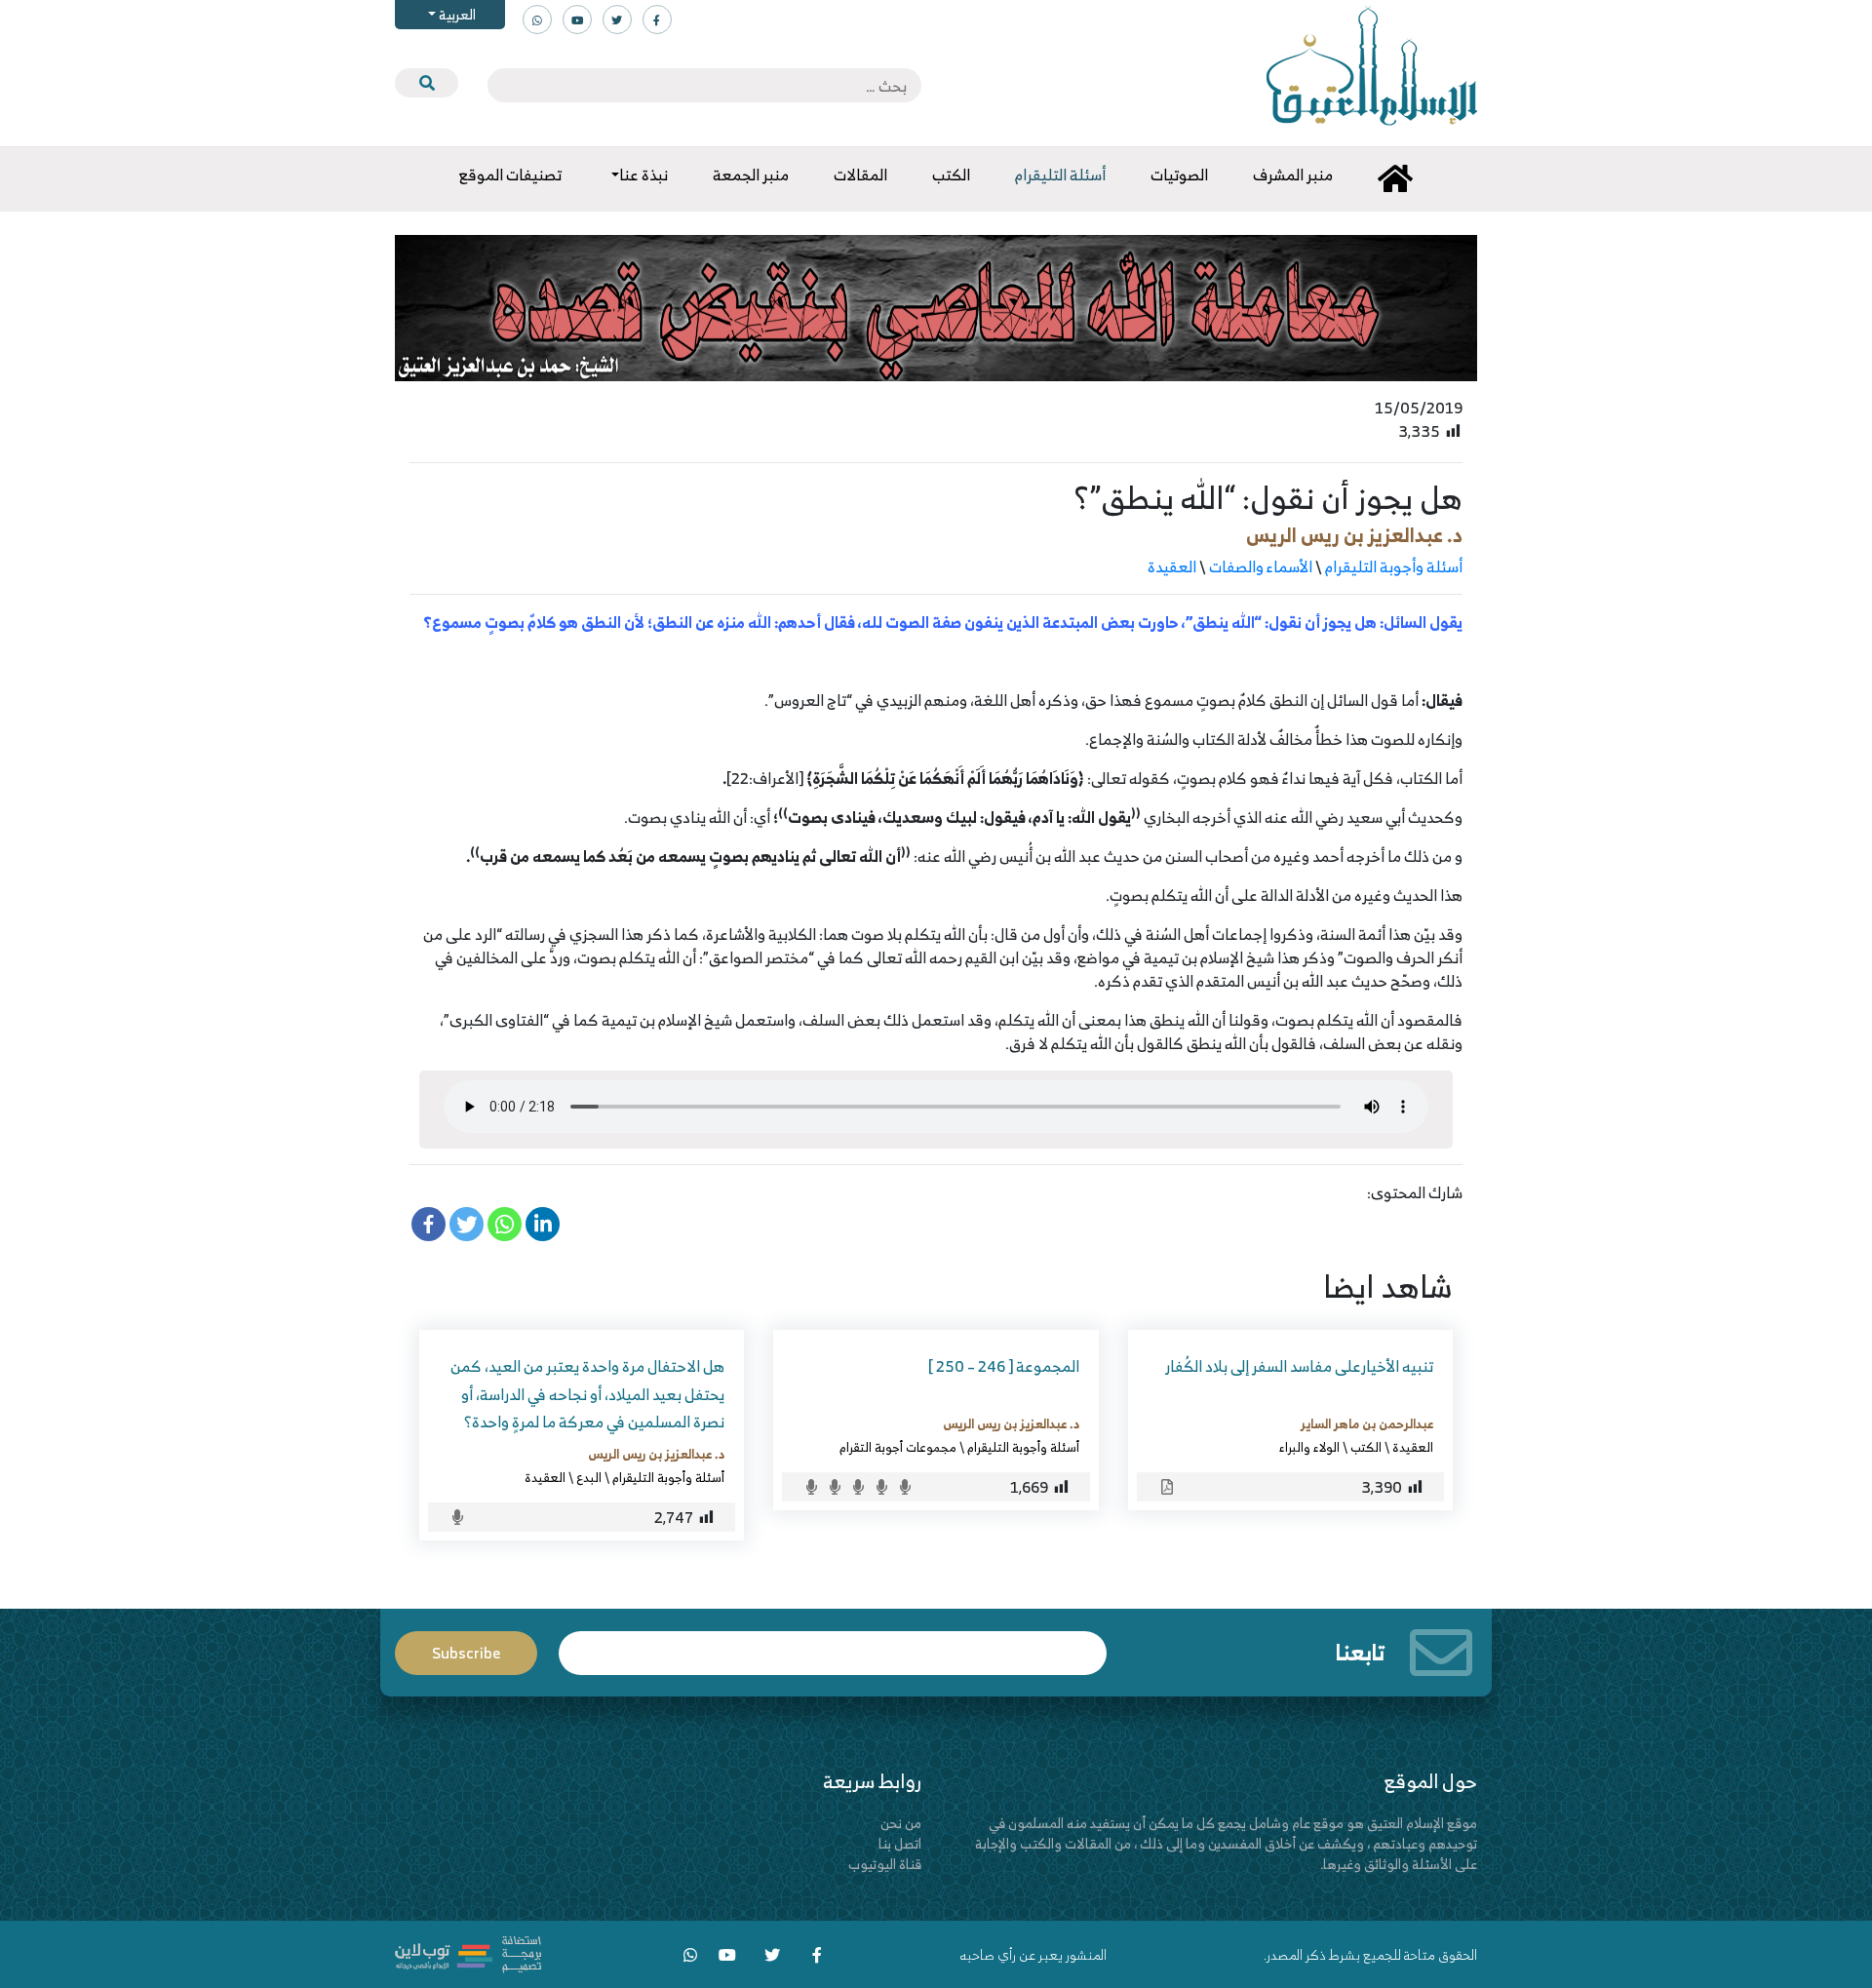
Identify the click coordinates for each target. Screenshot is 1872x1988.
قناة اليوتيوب (885, 1864)
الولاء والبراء (1309, 1447)
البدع (589, 1477)
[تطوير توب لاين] (468, 1952)
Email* (833, 1644)
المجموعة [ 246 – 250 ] (1004, 1366)
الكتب (1366, 1447)
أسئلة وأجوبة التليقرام (1394, 566)
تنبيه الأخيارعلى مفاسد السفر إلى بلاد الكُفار (1299, 1366)
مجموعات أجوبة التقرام (898, 1447)
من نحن (901, 1823)
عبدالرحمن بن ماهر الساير (1367, 1423)
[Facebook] (429, 1224)
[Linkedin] (543, 1224)
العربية (456, 14)
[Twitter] (467, 1224)
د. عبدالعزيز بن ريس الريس (1354, 535)
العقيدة (1172, 566)
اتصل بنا (900, 1843)
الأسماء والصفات (1261, 566)
